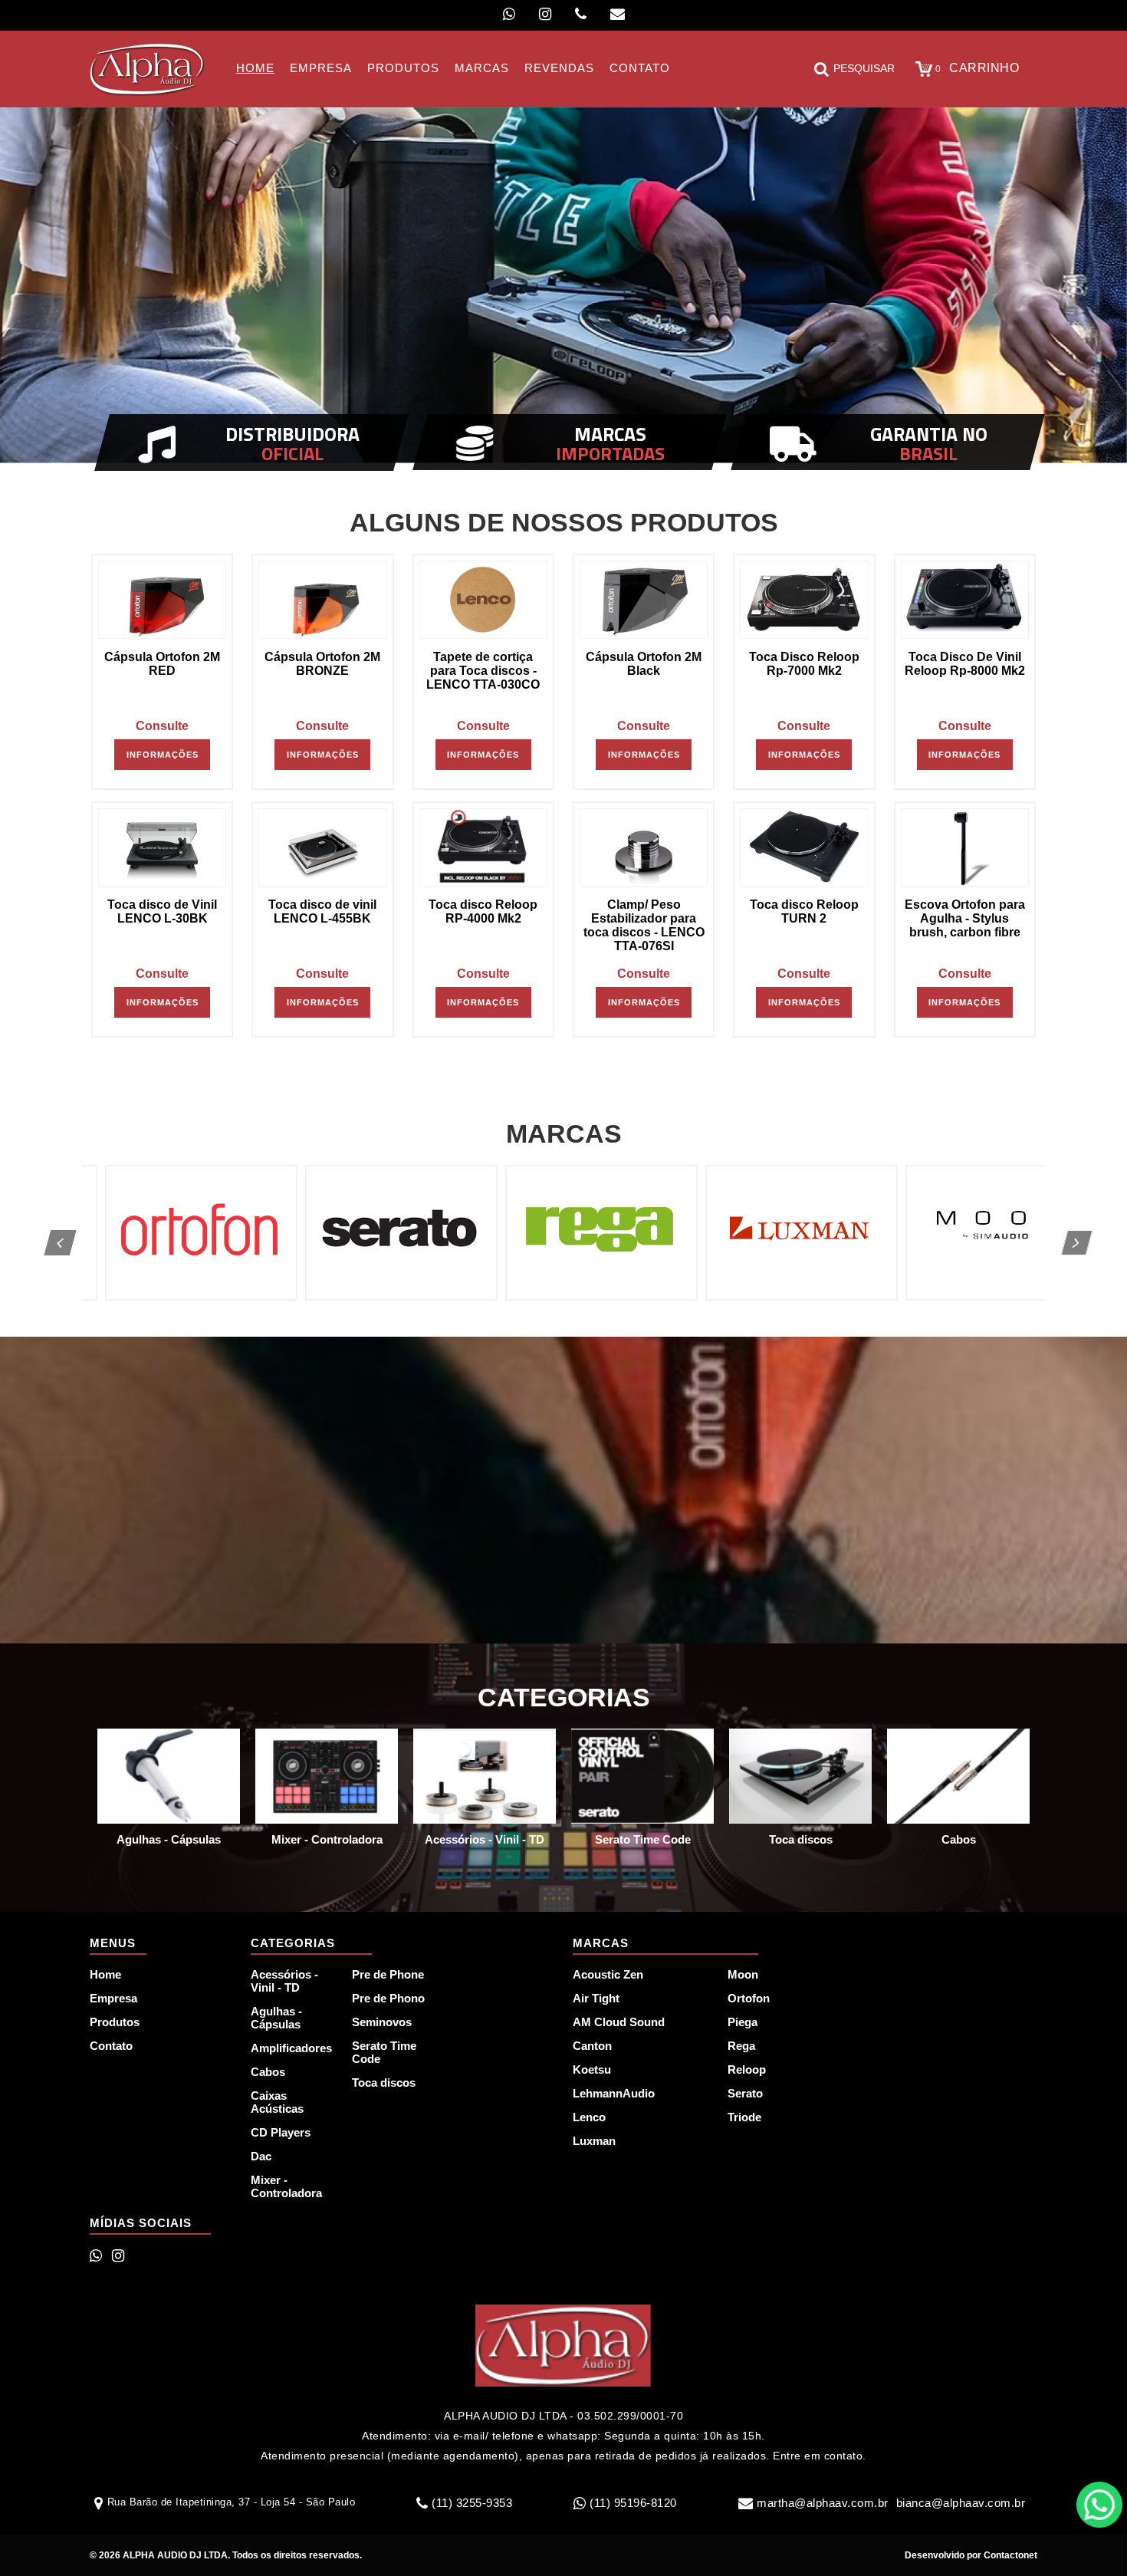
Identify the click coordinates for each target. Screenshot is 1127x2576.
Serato (745, 2093)
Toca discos (384, 2083)
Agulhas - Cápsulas (276, 2018)
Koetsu (592, 2069)
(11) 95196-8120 (633, 2503)
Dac (261, 2156)
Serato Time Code (384, 2052)
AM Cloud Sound (619, 2022)
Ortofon (749, 1998)
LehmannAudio (614, 2093)
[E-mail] (618, 14)
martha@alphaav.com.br (823, 2503)
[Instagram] (545, 14)
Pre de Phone (388, 1974)
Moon (743, 1974)
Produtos (115, 2022)
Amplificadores (291, 2048)
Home (105, 1974)
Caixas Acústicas (277, 2102)
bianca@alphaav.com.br (961, 2503)
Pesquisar (864, 68)
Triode (744, 2117)
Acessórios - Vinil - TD (284, 1981)
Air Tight (596, 1998)
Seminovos (382, 2022)
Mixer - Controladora (286, 2186)
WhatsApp (1099, 2505)
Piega (743, 2022)
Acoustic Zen (608, 1974)
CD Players (281, 2132)
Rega (741, 2046)
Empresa (113, 1998)
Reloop (747, 2069)
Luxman (594, 2141)
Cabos (268, 2072)
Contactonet (1009, 2555)
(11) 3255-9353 (472, 2503)
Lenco (589, 2117)
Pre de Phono (388, 1998)
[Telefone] (581, 14)
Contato (111, 2046)
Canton (592, 2046)
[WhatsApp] (509, 14)
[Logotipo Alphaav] (148, 69)
